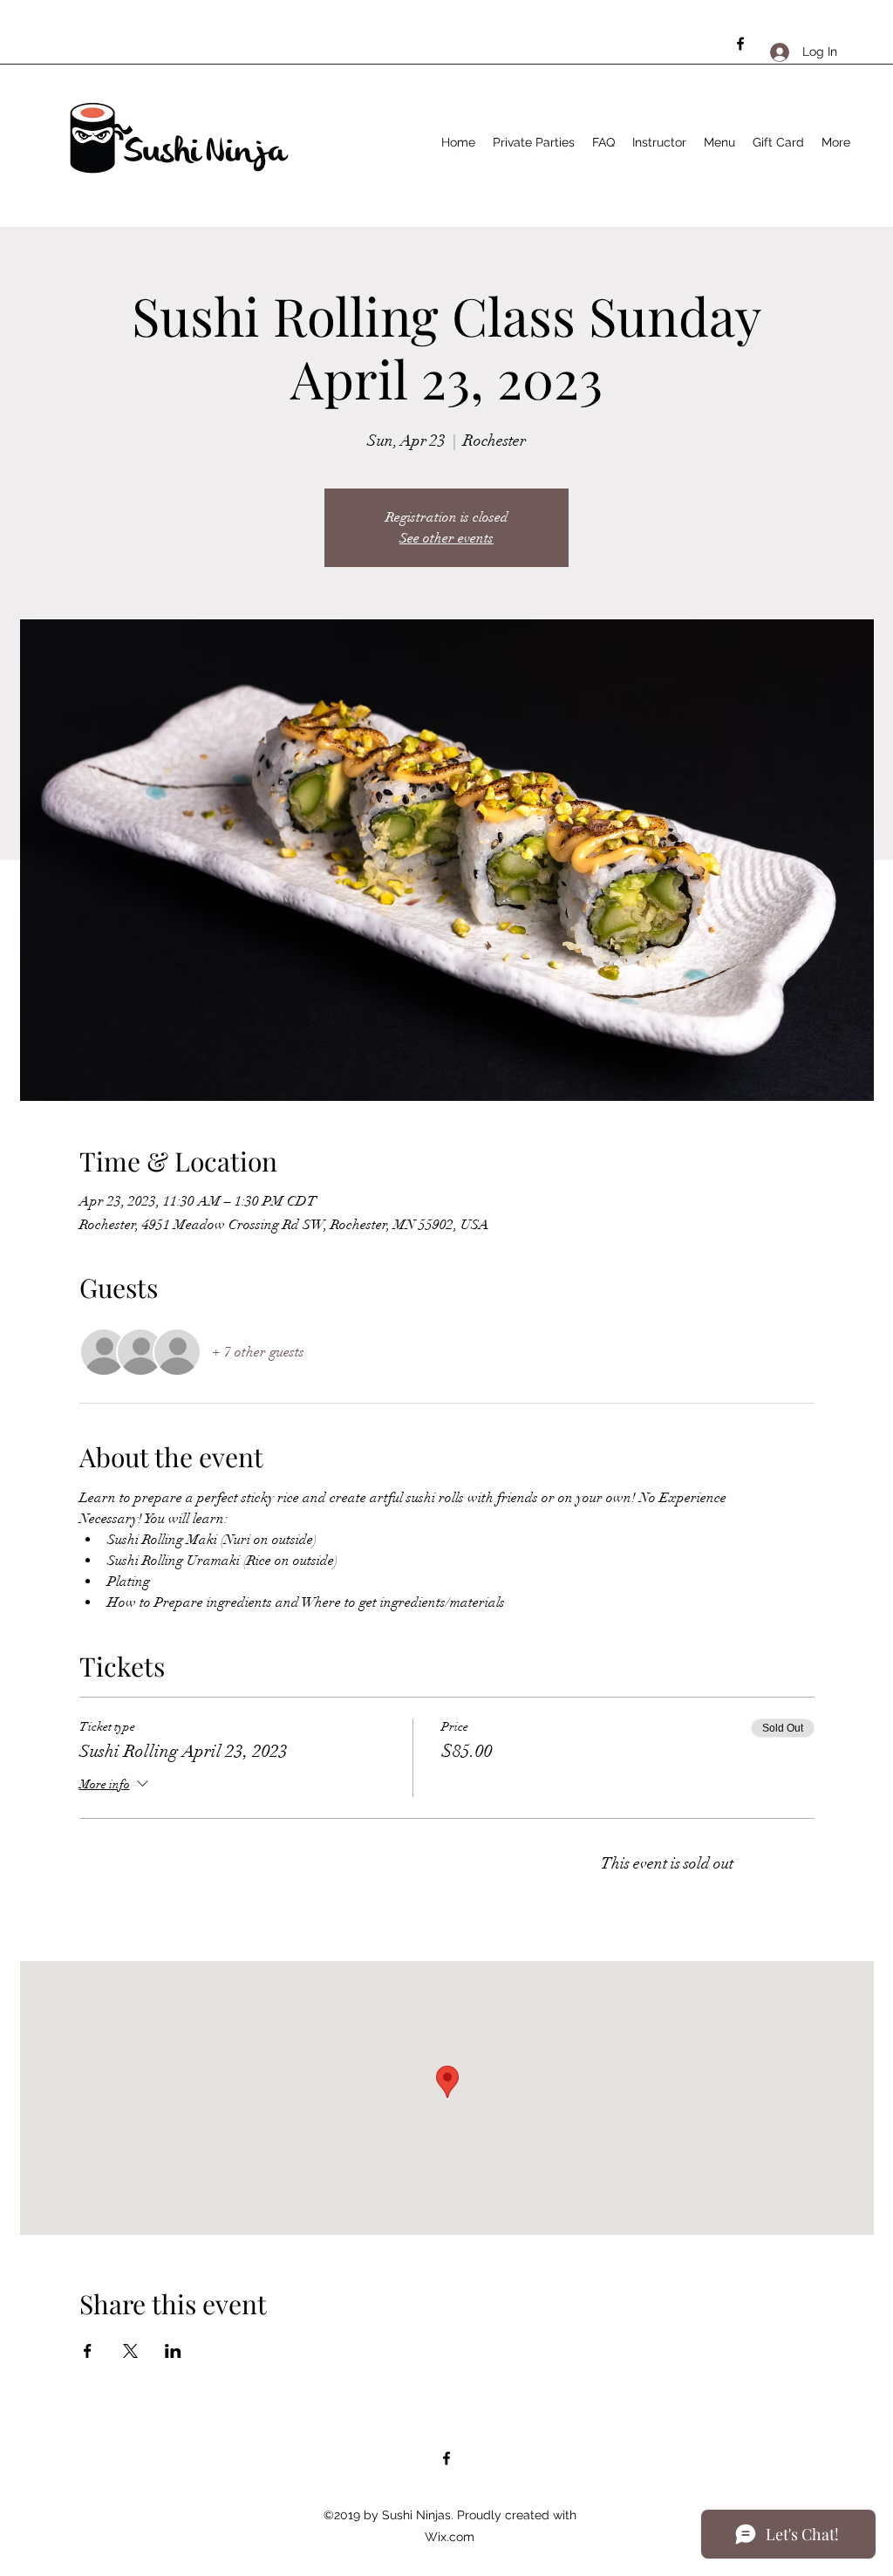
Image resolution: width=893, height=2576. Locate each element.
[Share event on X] (130, 2351)
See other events (446, 538)
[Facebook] (740, 44)
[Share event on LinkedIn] (173, 2351)
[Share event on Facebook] (88, 2351)
